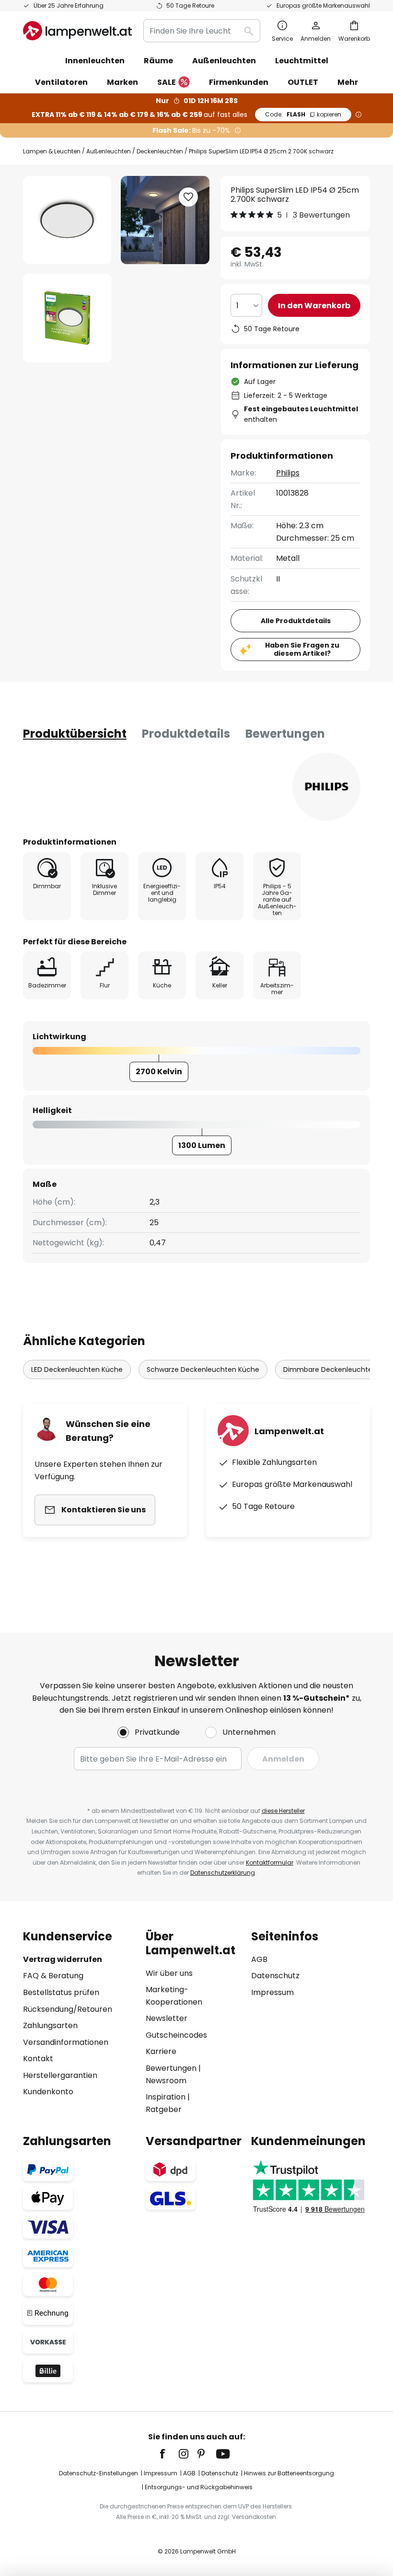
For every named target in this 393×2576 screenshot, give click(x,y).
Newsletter (167, 2018)
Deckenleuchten (160, 151)
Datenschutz (275, 1976)
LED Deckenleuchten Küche (77, 1369)
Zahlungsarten (50, 2025)
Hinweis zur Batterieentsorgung (289, 2473)
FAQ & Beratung (53, 1976)
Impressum (272, 1992)
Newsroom (166, 2081)
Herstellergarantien (60, 2075)
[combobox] (202, 31)
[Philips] (326, 787)
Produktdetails (186, 734)
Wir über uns (169, 1973)
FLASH (303, 114)
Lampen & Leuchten (52, 151)
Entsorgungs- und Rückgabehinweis (199, 2487)
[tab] (75, 734)
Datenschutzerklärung (223, 1873)
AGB (259, 1959)
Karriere (161, 2051)
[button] (67, 318)
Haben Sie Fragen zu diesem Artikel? (302, 649)
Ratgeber (164, 2109)
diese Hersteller (283, 1811)
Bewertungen (285, 734)
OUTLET (303, 82)
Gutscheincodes (176, 2035)
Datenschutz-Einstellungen (98, 2473)
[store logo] (77, 31)
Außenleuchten (109, 151)
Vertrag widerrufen (63, 1959)
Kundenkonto (48, 2092)
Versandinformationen (66, 2042)
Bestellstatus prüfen (61, 1992)
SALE (167, 82)
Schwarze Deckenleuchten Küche (203, 1369)
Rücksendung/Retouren (68, 2009)
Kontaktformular (270, 1862)
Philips (288, 473)
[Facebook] (169, 2454)
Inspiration (166, 2097)
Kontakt (38, 2059)
